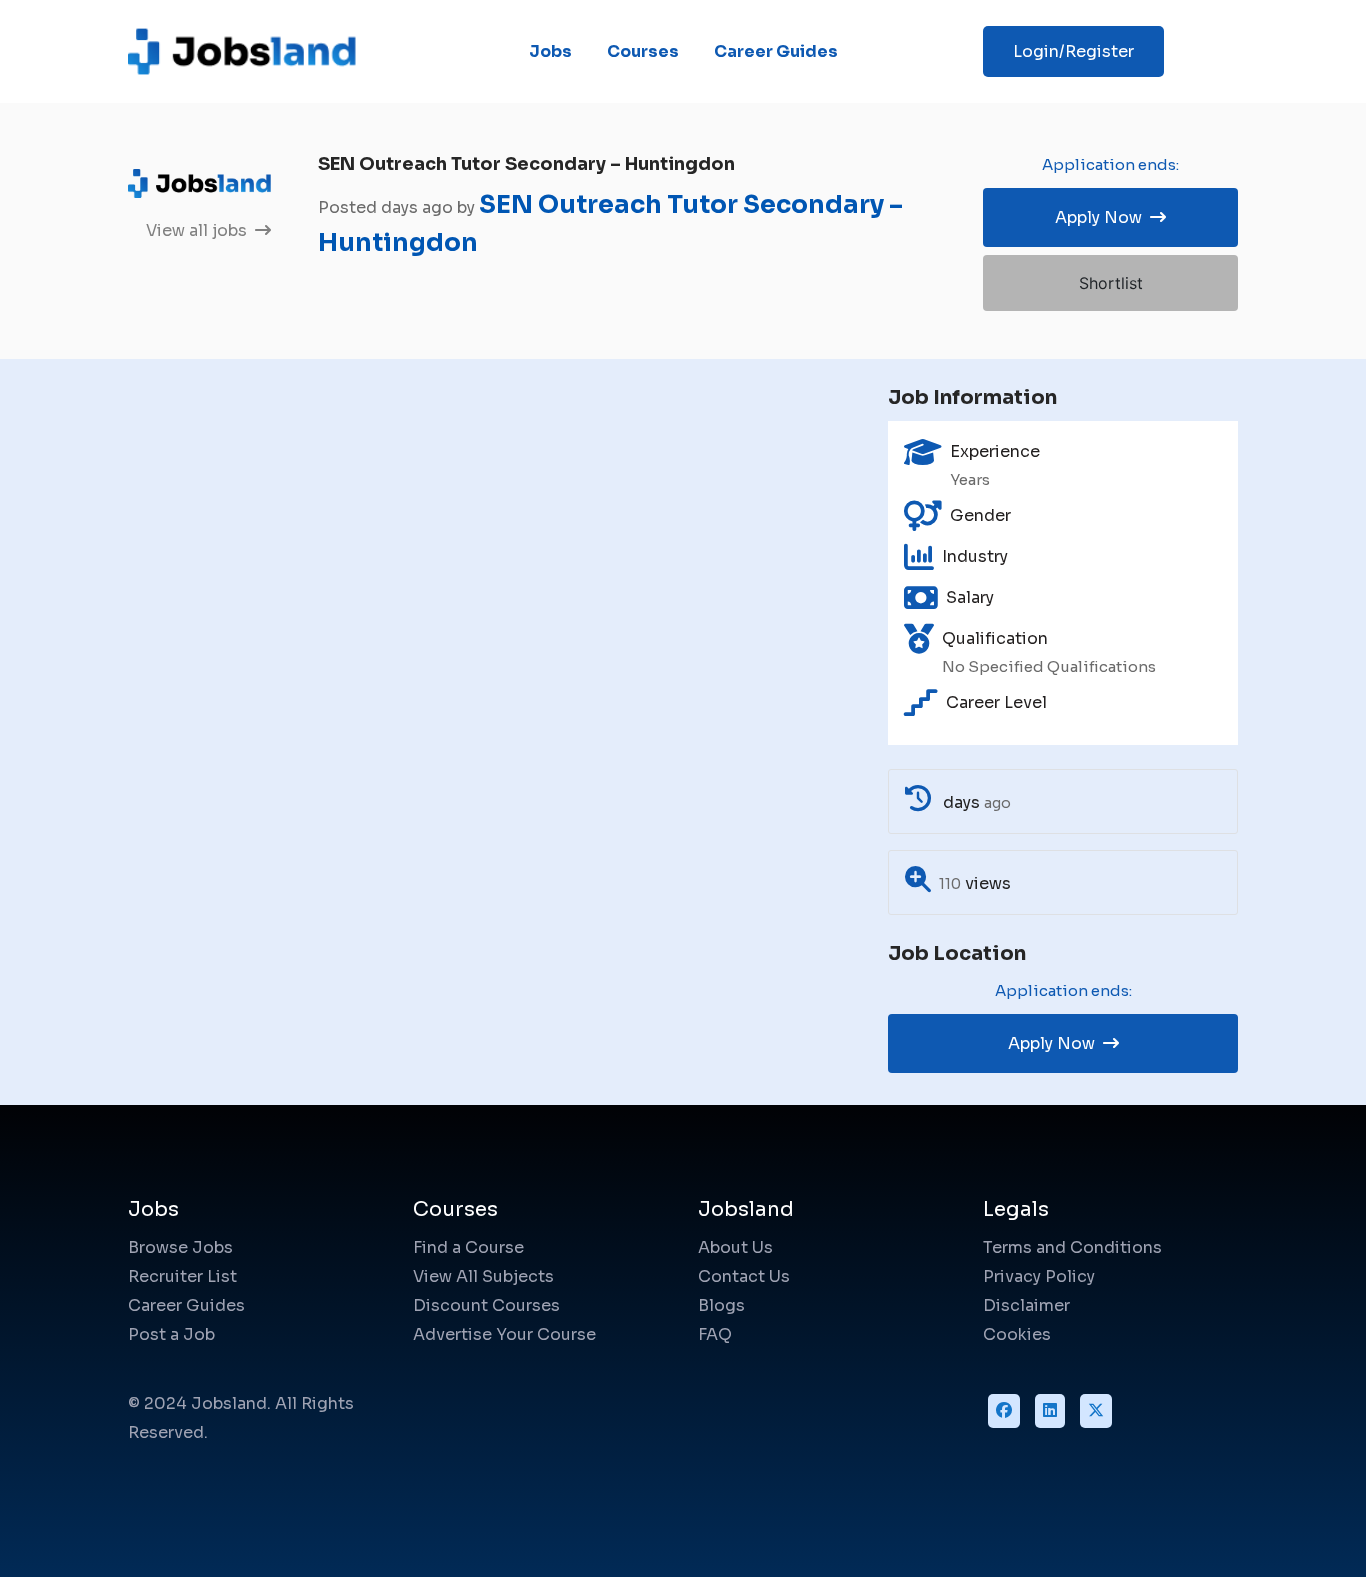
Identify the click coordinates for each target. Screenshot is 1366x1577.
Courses (643, 51)
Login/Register (1073, 51)
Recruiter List (182, 1276)
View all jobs (198, 230)
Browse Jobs (180, 1247)
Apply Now (1100, 217)
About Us (735, 1247)
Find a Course (468, 1247)
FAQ (715, 1334)
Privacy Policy (1039, 1276)
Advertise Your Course (504, 1334)
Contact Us (744, 1276)
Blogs (721, 1305)
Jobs (550, 51)
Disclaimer (1026, 1305)
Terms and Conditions (1072, 1247)
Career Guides (776, 51)
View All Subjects (483, 1276)
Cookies (1017, 1334)
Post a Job (171, 1334)
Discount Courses (486, 1305)
